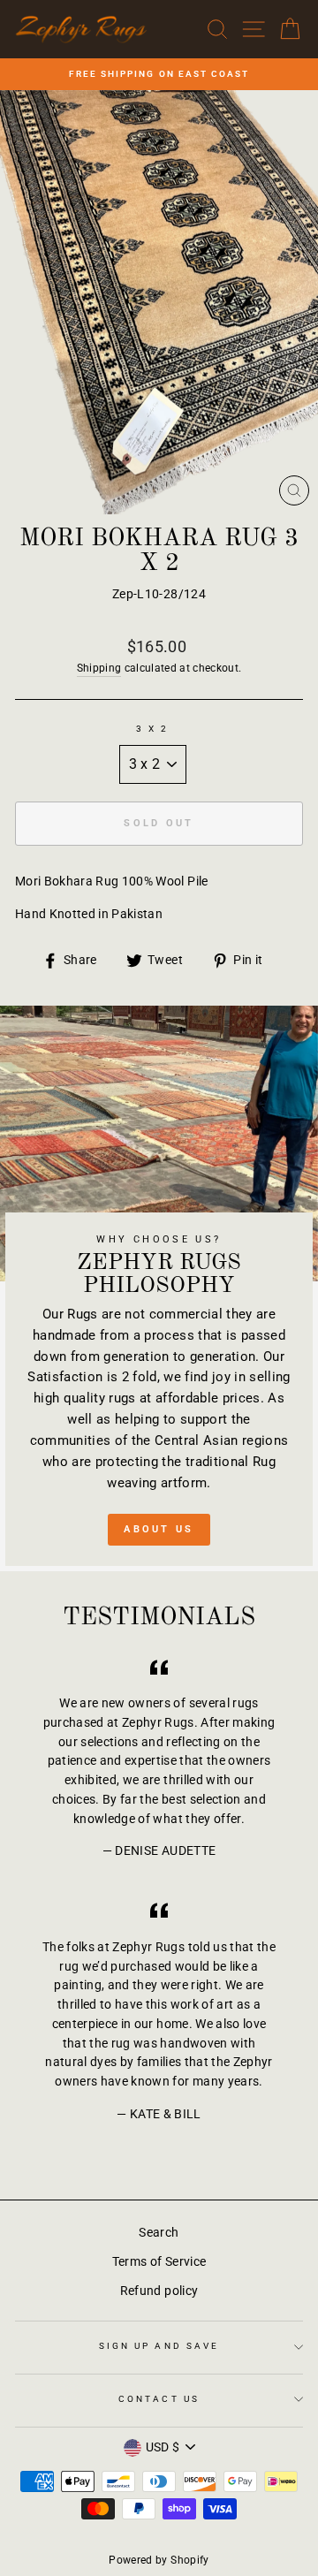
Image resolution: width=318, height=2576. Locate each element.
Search (159, 2232)
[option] (159, 74)
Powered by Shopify (159, 2560)
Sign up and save (159, 2346)
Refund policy (159, 2291)
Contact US (159, 2399)
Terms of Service (159, 2261)
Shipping (99, 668)
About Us (159, 1529)
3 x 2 (152, 729)
